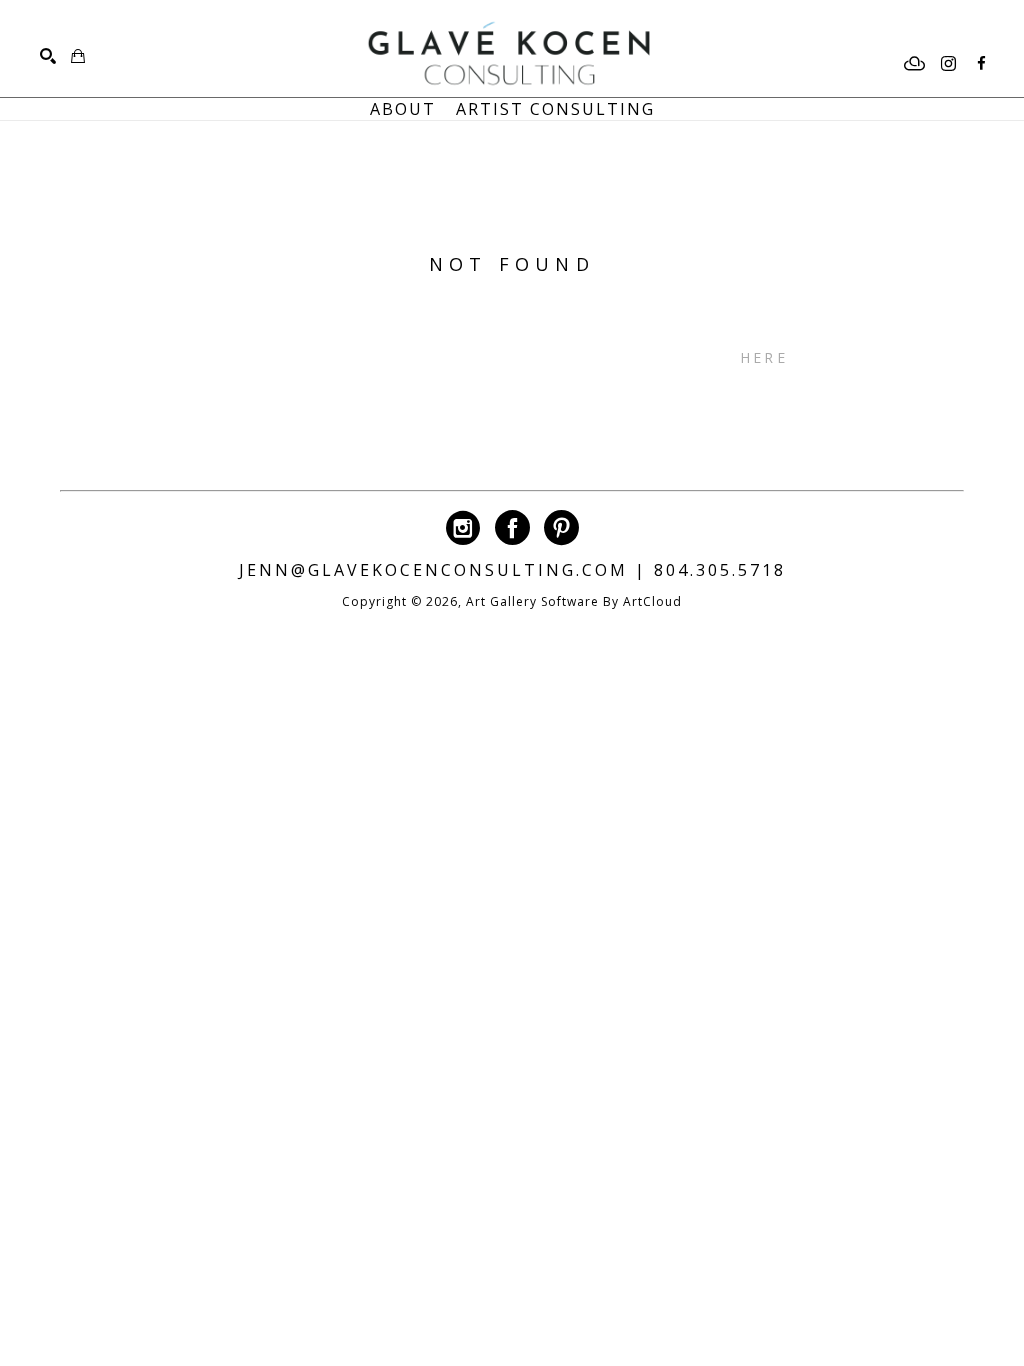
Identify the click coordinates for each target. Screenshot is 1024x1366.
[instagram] (948, 64)
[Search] (48, 56)
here (764, 357)
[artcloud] (915, 64)
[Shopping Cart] (78, 56)
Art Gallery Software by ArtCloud (574, 601)
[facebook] (981, 64)
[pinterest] (561, 527)
